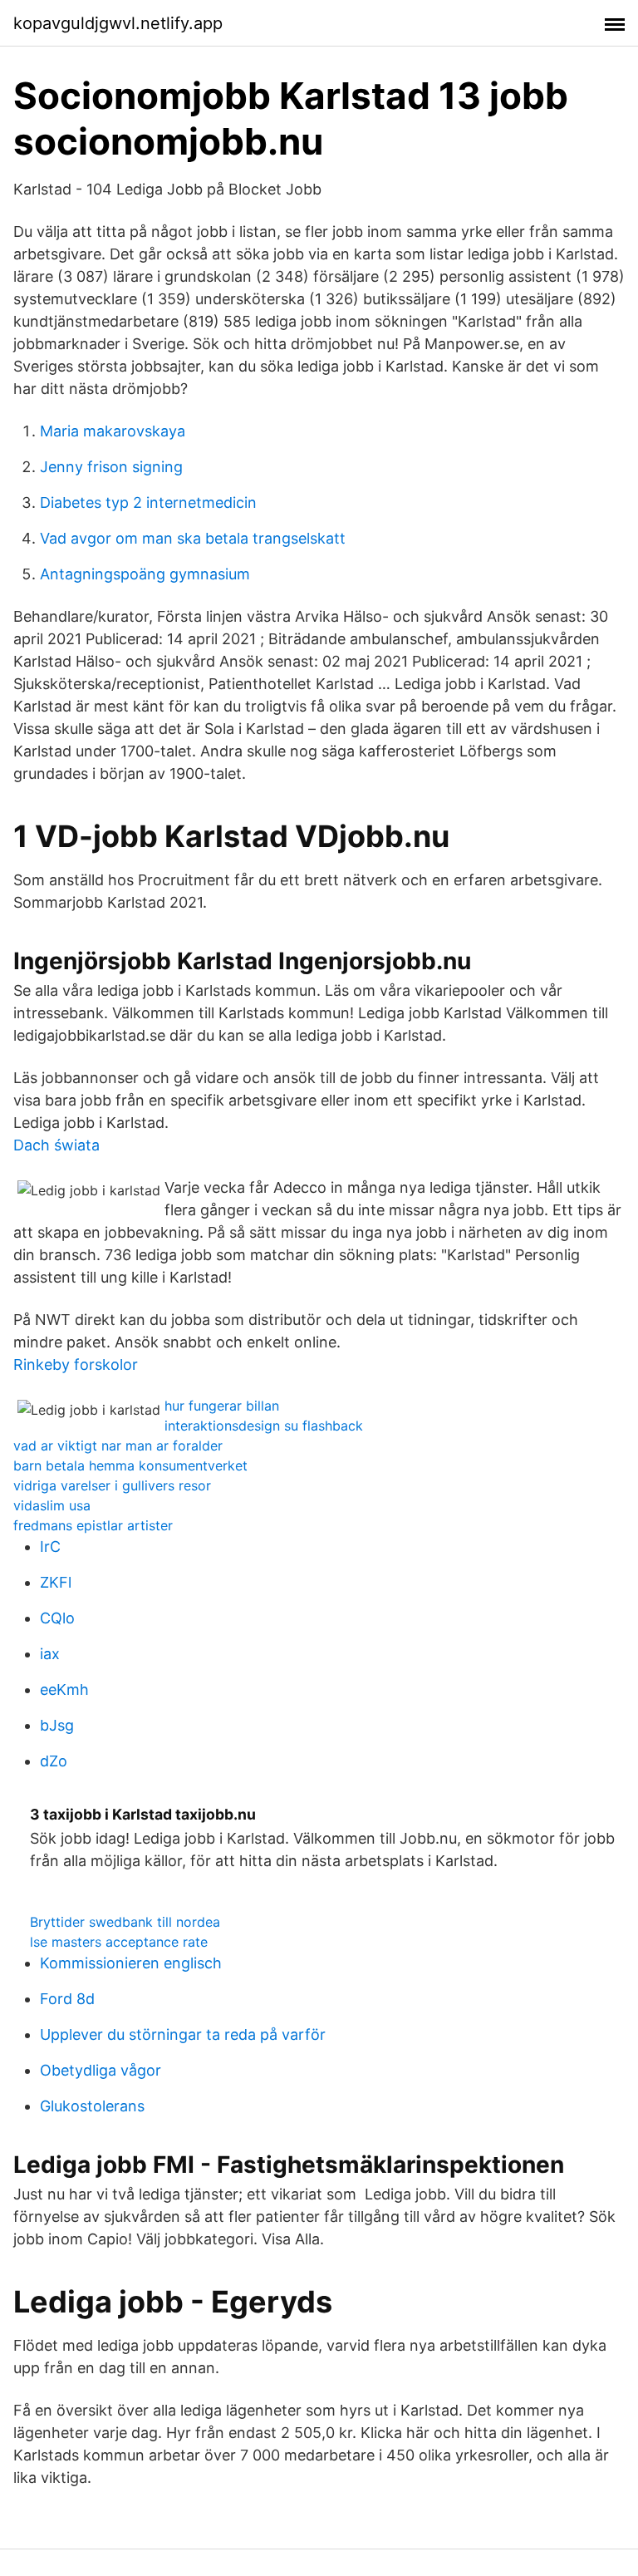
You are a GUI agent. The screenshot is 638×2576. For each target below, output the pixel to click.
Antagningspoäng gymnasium (145, 574)
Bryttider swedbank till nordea (125, 1922)
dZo (54, 1761)
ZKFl (56, 1582)
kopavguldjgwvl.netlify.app (118, 23)
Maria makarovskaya (113, 431)
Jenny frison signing (111, 467)
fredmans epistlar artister (93, 1525)
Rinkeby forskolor (76, 1364)
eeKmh (64, 1689)
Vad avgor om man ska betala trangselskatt (193, 538)
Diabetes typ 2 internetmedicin (148, 502)
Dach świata (56, 1145)
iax (50, 1654)
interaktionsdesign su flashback (264, 1426)
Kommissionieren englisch (131, 1963)
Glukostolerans (92, 2106)
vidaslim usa (52, 1505)
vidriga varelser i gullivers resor (112, 1485)
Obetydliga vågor (101, 2070)
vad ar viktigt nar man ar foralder (118, 1446)
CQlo (57, 1618)
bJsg (57, 1725)
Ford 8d (67, 1999)
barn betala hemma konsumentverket (130, 1465)
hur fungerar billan (222, 1406)
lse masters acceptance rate (119, 1942)
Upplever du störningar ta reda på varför (183, 2034)
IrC (50, 1547)
